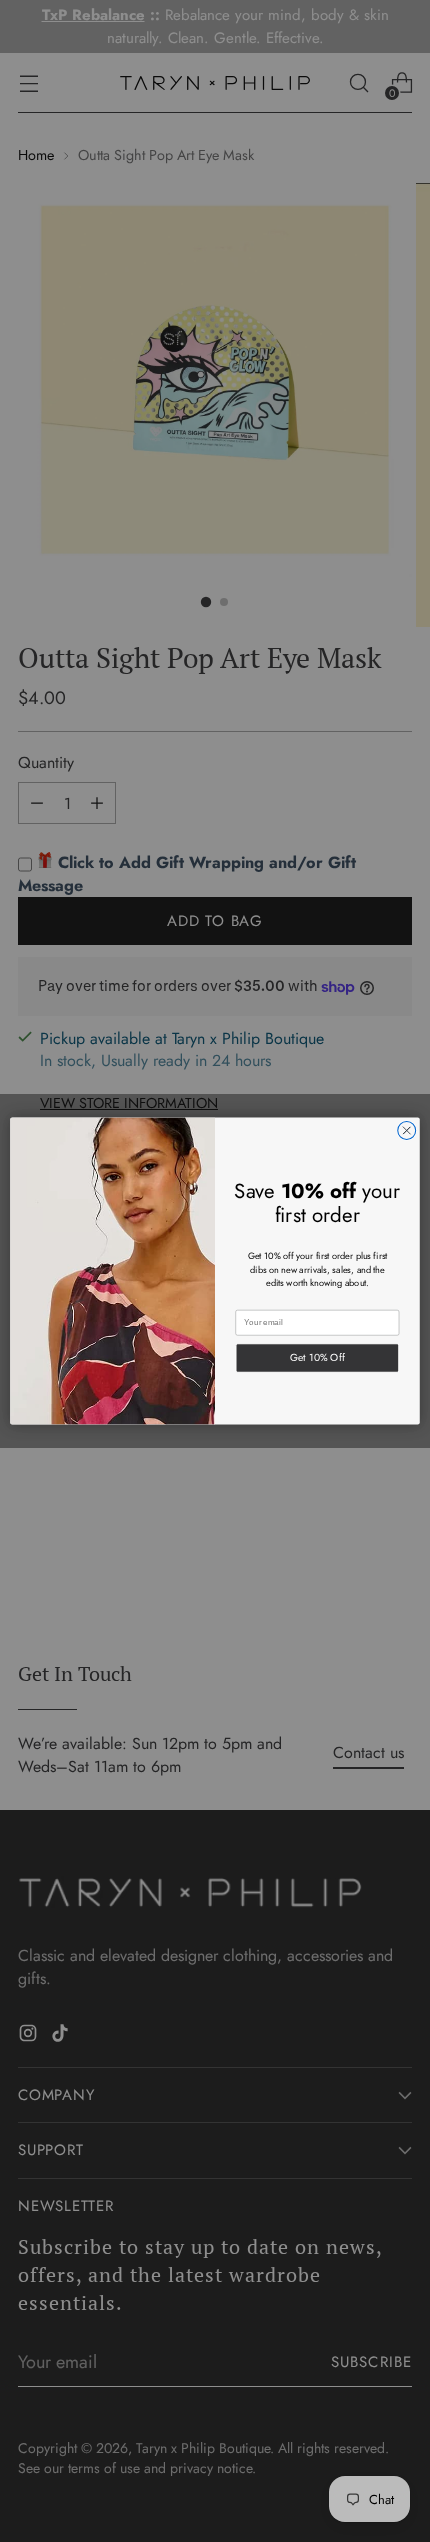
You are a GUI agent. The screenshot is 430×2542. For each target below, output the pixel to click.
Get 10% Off (317, 1357)
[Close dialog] (407, 1131)
